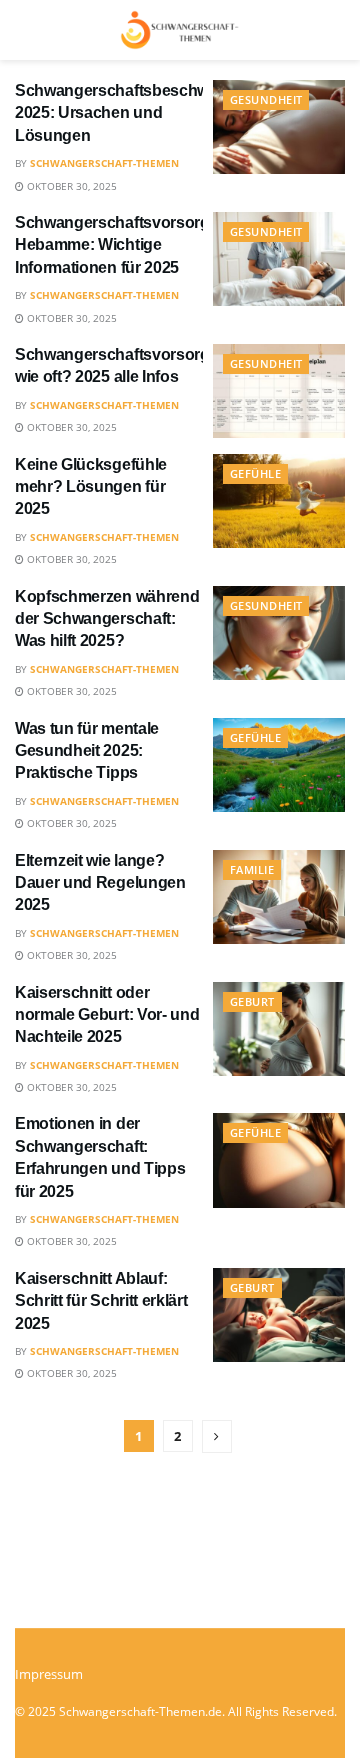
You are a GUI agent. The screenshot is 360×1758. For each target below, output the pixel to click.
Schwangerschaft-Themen (104, 163)
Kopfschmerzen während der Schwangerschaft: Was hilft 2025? (107, 619)
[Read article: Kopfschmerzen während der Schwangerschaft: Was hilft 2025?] (279, 633)
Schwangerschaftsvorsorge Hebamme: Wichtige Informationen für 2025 (116, 245)
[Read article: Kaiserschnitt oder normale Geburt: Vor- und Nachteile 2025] (279, 1029)
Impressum (49, 1674)
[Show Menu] (24, 30)
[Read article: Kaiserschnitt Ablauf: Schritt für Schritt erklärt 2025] (279, 1315)
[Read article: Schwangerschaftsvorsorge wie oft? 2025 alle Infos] (279, 391)
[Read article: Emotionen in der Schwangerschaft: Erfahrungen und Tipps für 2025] (279, 1160)
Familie (252, 869)
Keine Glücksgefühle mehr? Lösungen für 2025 (91, 487)
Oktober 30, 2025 (70, 186)
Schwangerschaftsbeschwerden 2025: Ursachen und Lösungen (133, 113)
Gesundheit (266, 99)
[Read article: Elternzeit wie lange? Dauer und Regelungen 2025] (279, 897)
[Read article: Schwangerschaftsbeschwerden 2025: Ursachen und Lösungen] (279, 127)
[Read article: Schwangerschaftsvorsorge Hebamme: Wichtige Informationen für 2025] (279, 259)
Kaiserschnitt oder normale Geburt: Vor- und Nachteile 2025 (107, 1015)
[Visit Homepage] (180, 30)
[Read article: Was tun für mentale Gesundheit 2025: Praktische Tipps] (279, 765)
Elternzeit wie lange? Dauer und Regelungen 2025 (100, 883)
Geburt (252, 1001)
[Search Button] (335, 30)
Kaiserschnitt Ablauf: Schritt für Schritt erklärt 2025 (101, 1301)
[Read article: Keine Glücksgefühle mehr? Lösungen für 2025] (279, 501)
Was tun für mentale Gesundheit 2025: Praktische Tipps (87, 751)
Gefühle (255, 473)
